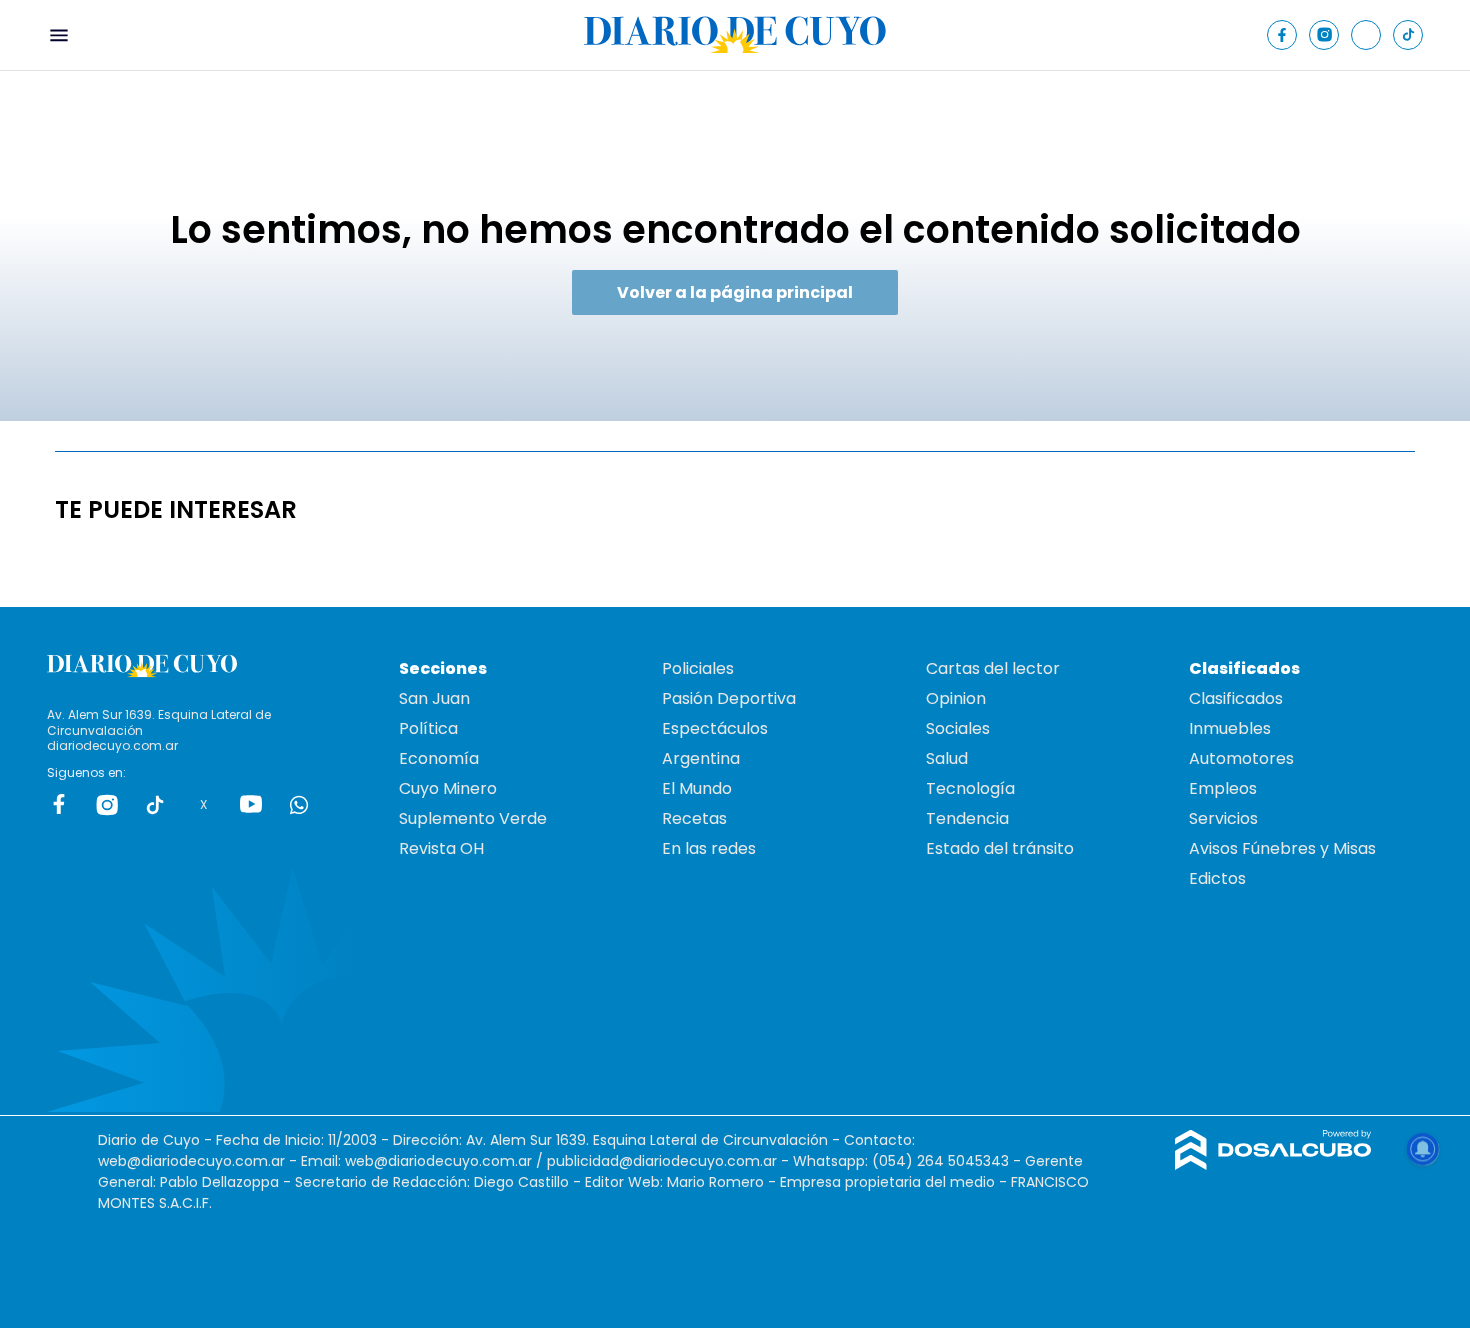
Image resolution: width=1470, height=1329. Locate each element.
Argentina (701, 758)
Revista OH (441, 848)
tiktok (155, 804)
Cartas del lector (993, 668)
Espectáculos (715, 728)
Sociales (958, 728)
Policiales (698, 668)
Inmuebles (1230, 728)
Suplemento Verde (473, 818)
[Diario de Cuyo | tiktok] (1408, 34)
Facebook (59, 804)
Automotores (1241, 758)
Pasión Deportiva (729, 698)
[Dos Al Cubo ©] (1273, 1164)
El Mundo (697, 788)
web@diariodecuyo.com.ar (191, 1161)
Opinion (956, 698)
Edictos (1217, 878)
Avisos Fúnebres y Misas (1282, 848)
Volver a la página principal (735, 292)
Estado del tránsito (1000, 848)
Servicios (1223, 818)
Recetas (694, 818)
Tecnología (970, 788)
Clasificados (1236, 698)
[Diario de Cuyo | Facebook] (1282, 34)
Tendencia (967, 818)
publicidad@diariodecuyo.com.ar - (670, 1161)
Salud (947, 758)
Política (428, 728)
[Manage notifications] (1423, 1149)
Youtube (251, 804)
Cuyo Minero (448, 788)
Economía (439, 758)
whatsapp (299, 804)
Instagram (107, 804)
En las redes (709, 848)
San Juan (434, 698)
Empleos (1223, 788)
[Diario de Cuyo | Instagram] (1324, 34)
